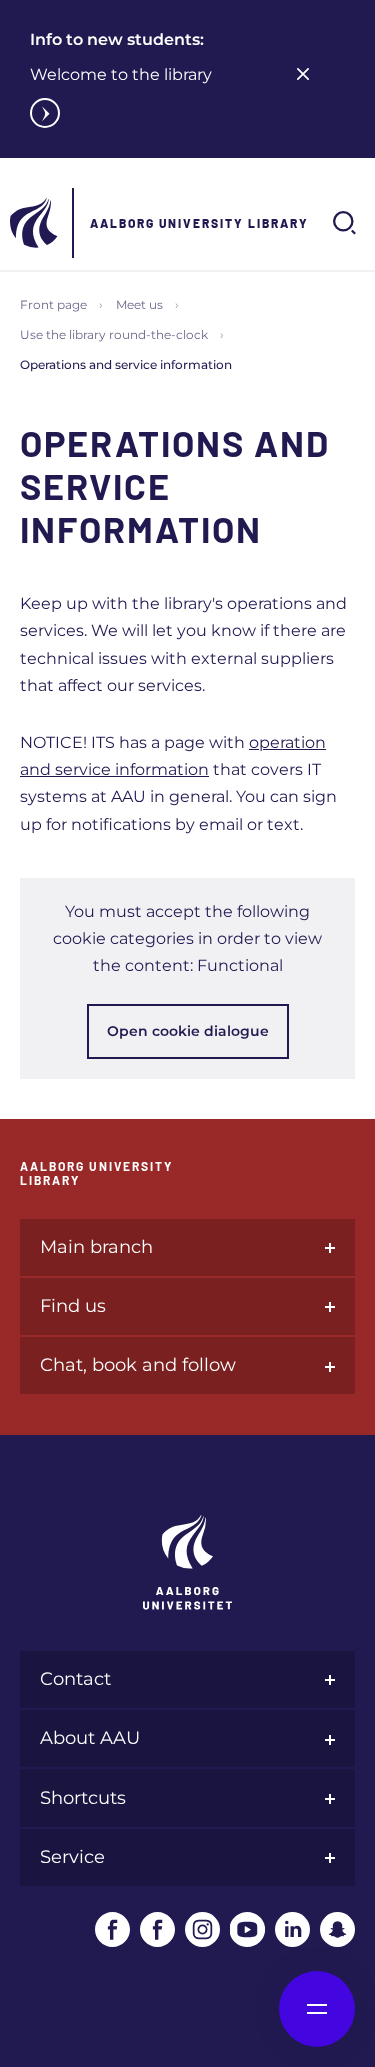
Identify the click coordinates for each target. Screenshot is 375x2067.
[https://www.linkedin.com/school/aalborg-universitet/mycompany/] (292, 1929)
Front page (53, 304)
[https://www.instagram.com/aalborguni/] (202, 1929)
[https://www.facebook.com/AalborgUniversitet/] (112, 1929)
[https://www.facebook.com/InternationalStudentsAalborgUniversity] (157, 1929)
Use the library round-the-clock (114, 334)
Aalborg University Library (199, 223)
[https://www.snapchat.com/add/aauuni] (337, 1929)
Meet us (139, 304)
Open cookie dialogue (188, 1031)
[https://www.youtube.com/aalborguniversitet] (247, 1929)
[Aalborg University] (35, 223)
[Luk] (303, 74)
